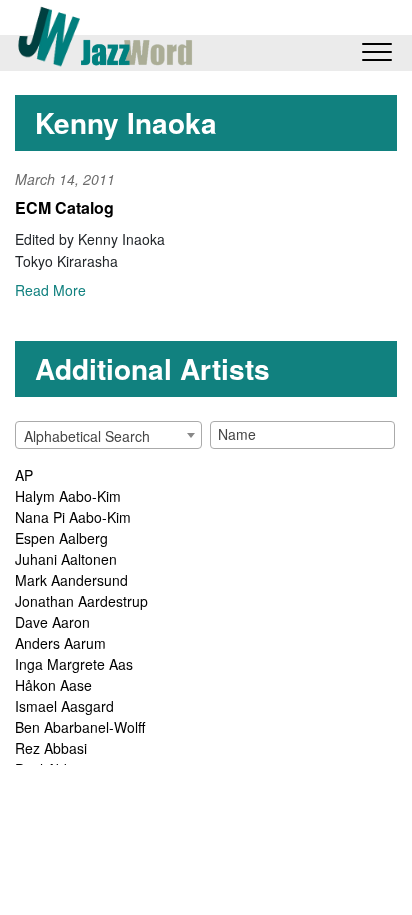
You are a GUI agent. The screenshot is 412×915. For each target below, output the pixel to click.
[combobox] (108, 435)
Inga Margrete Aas (74, 664)
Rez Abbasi (51, 748)
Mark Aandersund (71, 580)
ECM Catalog (64, 207)
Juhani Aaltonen (66, 559)
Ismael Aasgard (64, 706)
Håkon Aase (53, 685)
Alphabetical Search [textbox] (87, 436)
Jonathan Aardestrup (81, 601)
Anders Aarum (60, 643)
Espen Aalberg (61, 538)
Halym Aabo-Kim (68, 496)
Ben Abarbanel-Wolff (80, 727)
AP (24, 475)
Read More (50, 290)
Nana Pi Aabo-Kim (73, 517)
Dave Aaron (52, 622)
